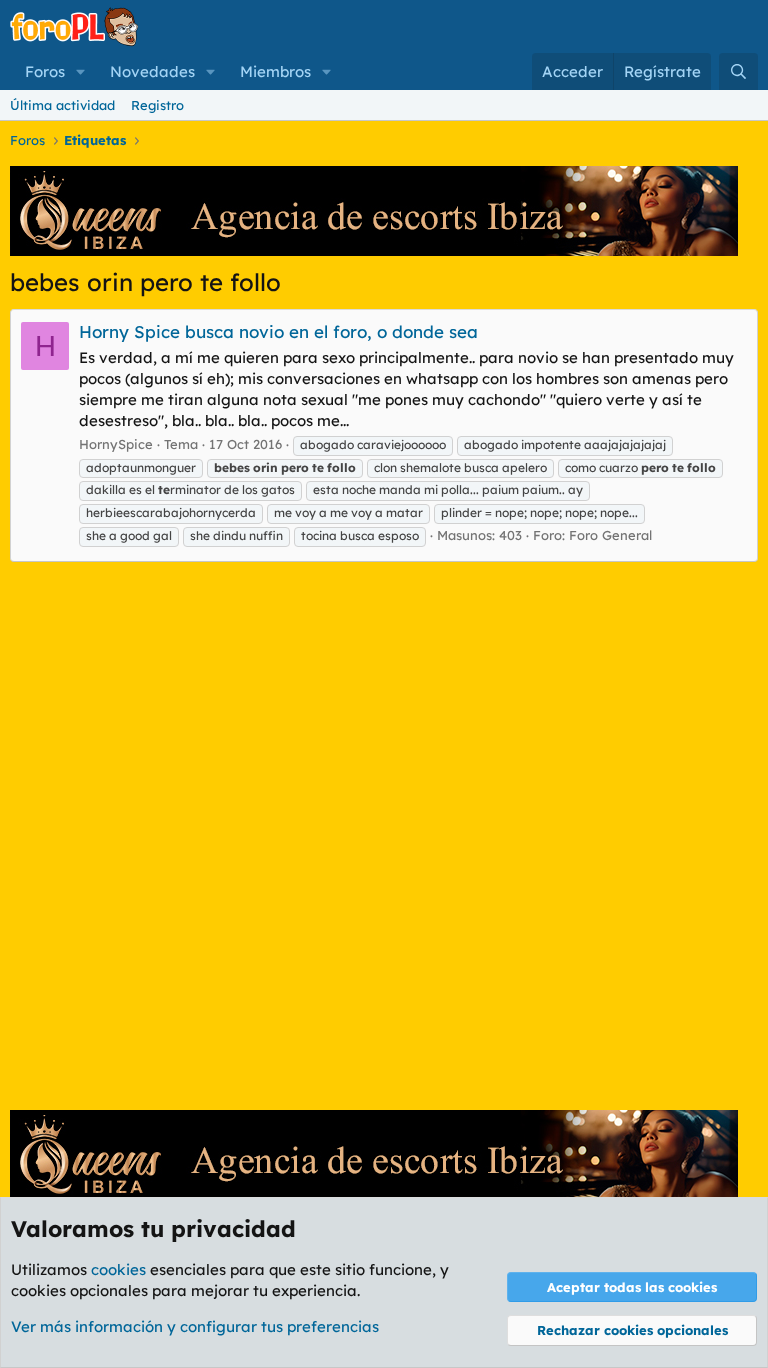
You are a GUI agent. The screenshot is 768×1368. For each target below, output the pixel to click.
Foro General (610, 535)
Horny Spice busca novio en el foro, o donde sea (278, 331)
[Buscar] (738, 71)
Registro (157, 105)
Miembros (275, 71)
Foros (45, 71)
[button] (81, 71)
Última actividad (62, 105)
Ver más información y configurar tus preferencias (195, 1326)
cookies (118, 1269)
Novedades (152, 71)
